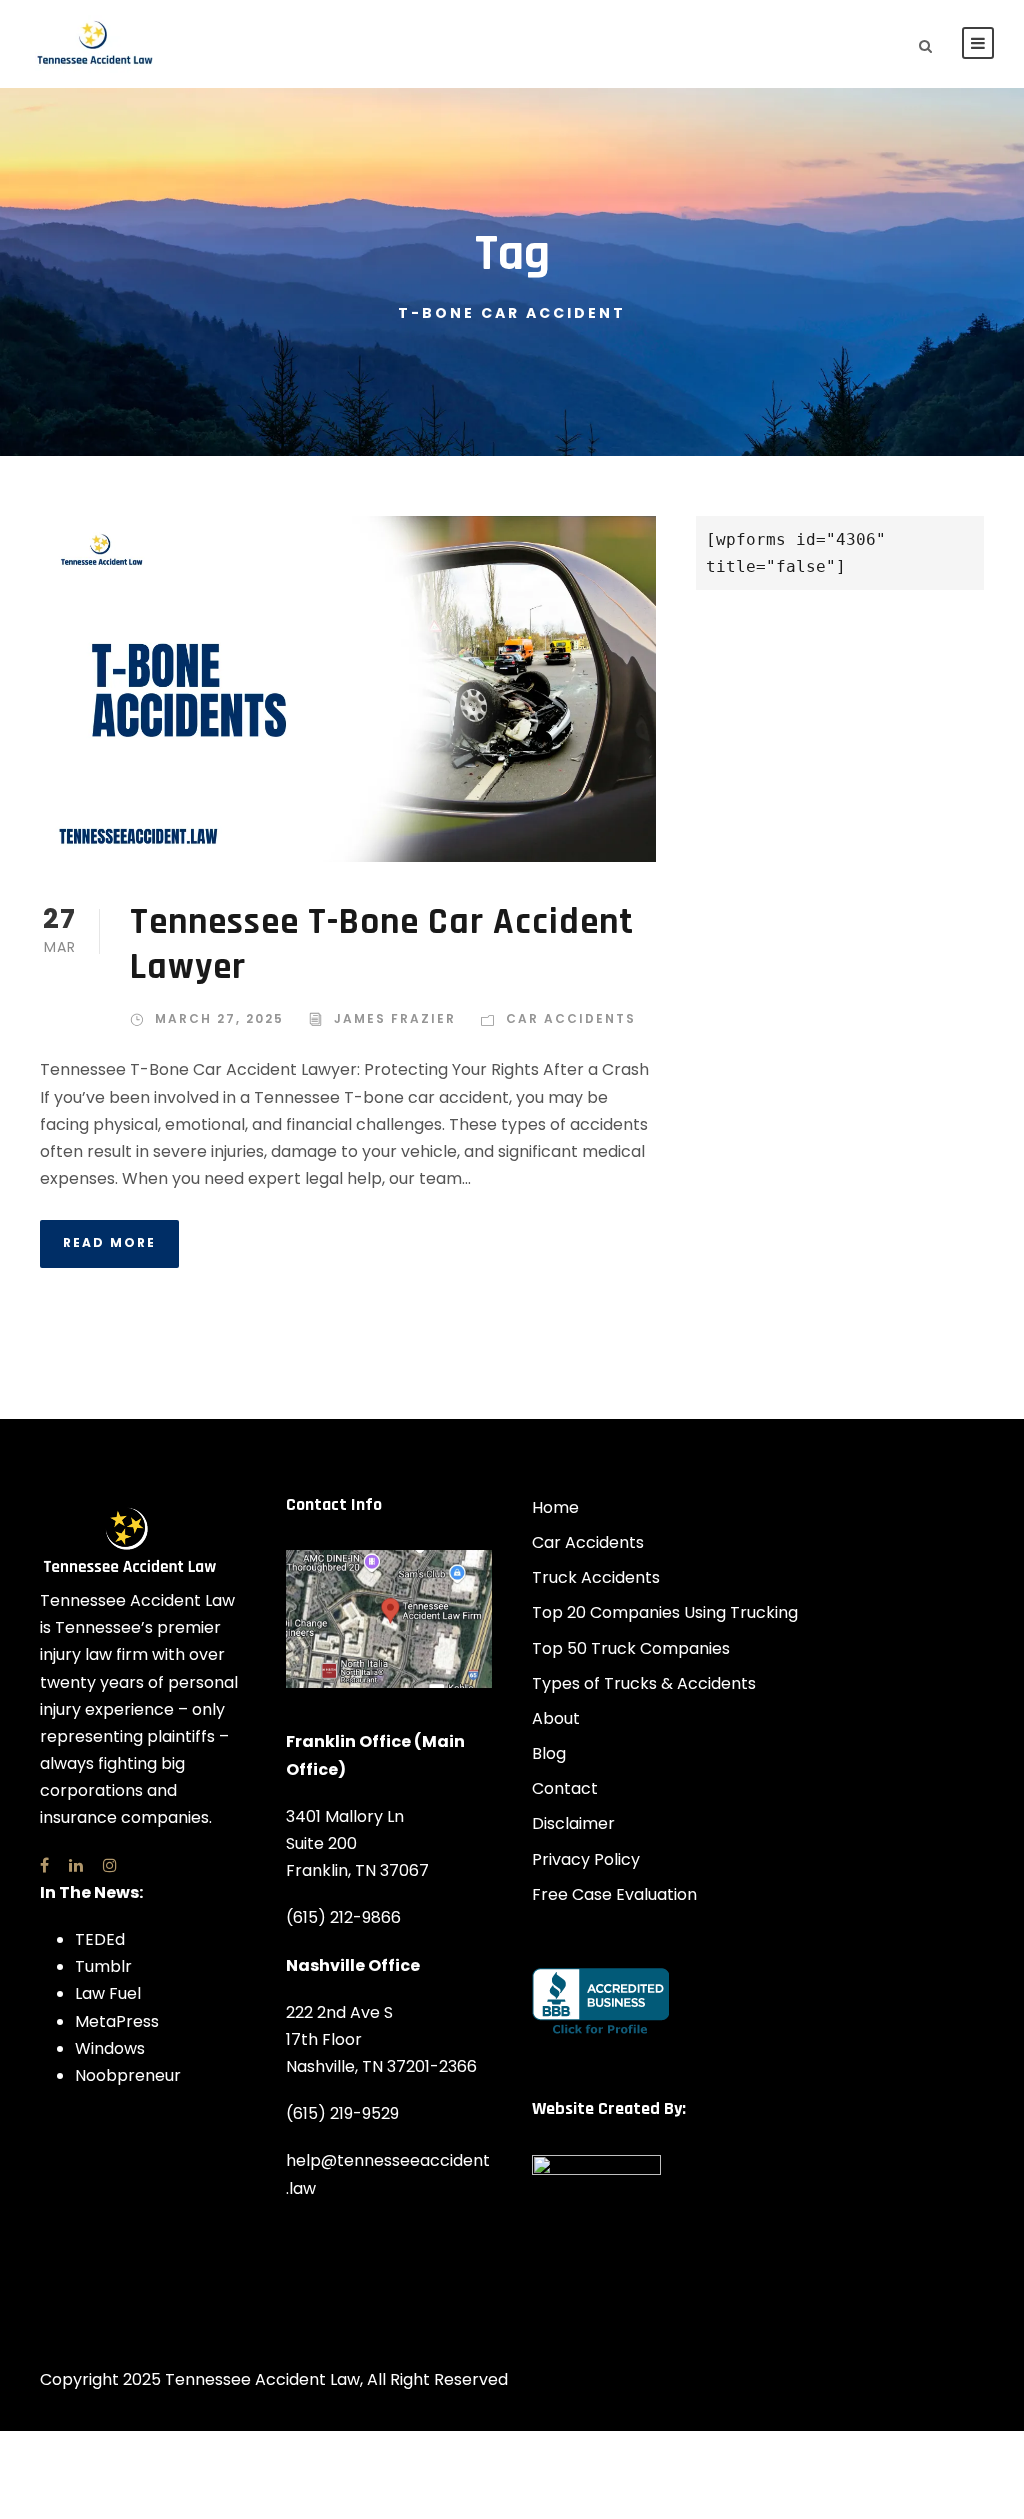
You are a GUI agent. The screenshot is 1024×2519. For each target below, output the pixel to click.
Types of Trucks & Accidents (644, 1683)
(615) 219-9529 (342, 2113)
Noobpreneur (128, 2075)
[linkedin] (76, 1865)
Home (555, 1507)
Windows (110, 2048)
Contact (565, 1788)
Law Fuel (108, 1993)
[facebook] (44, 1865)
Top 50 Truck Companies (631, 1648)
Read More (109, 1242)
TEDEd (100, 1939)
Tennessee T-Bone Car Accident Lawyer (382, 944)
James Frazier (395, 1018)
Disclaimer (573, 1823)
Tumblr (103, 1966)
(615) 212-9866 (343, 1917)
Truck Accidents (596, 1577)
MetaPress (117, 2021)
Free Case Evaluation (614, 1894)
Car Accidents (571, 1018)
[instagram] (110, 1865)
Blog (549, 1753)
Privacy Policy (586, 1859)
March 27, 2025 (219, 1018)
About (556, 1718)
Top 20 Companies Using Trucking (665, 1612)
